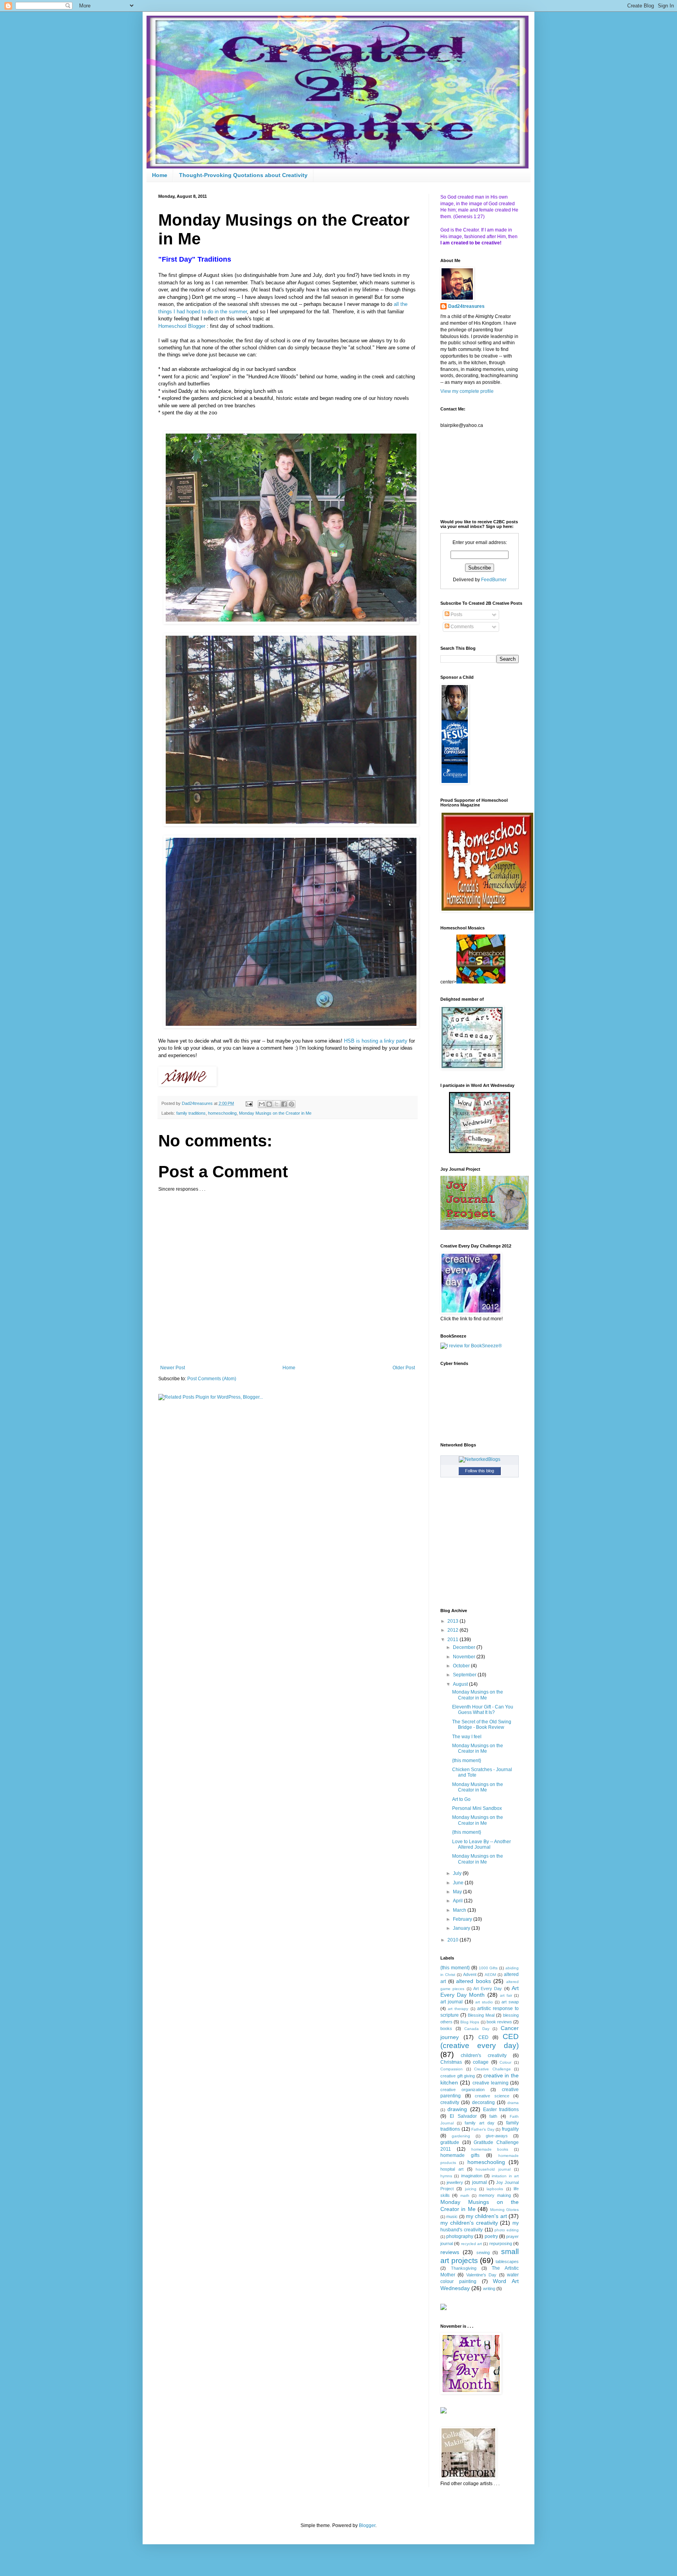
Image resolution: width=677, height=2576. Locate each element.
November (465, 1657)
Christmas (451, 2062)
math (465, 2195)
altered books (473, 1981)
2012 (453, 1630)
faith (493, 2116)
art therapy (458, 2009)
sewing (483, 2252)
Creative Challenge (492, 2069)
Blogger (367, 2525)
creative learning (491, 2083)
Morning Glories (504, 2210)
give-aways (497, 2136)
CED (483, 2037)
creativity (450, 2102)
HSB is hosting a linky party (376, 1041)
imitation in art (505, 2176)
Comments (462, 627)
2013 (453, 1621)
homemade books (490, 2149)
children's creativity (483, 2055)
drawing (457, 2109)
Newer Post (173, 1368)
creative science (492, 2096)
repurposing (501, 2243)
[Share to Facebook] (284, 1104)
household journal (493, 2169)
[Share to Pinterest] (291, 1104)
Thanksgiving (464, 2268)
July (458, 1873)
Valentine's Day (481, 2275)
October (462, 1666)
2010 (453, 1940)
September (465, 1675)
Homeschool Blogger (182, 326)
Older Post (404, 1368)
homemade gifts (460, 2155)
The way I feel (467, 1737)
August (461, 1684)
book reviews (499, 2022)
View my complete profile (467, 391)
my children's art (486, 2216)
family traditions (191, 1113)
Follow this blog (480, 1471)
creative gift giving (458, 2076)
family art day (479, 2123)
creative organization (462, 2090)
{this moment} (467, 1761)
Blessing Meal (481, 2015)
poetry (491, 2236)
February (463, 1919)
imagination (472, 2176)
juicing (471, 2189)
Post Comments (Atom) (212, 1379)
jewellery (455, 2182)
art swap (510, 2002)
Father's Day (483, 2129)
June (459, 1883)
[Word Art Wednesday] (480, 1152)
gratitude (450, 2142)
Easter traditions (501, 2110)
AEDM (490, 1975)
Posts (456, 615)
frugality (510, 2129)
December (465, 1647)
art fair (506, 1995)
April (458, 1901)
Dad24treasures (466, 306)
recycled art (472, 2244)
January (462, 1928)
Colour (505, 2062)
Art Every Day (488, 1988)
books (446, 2028)
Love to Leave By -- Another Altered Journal (482, 1844)
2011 (453, 1640)
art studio (484, 2002)
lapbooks (495, 2189)
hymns (446, 2176)
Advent (470, 1974)
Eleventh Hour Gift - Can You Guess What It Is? (483, 1710)
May (458, 1892)
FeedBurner (494, 580)
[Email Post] (249, 1103)
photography (460, 2236)
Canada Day (477, 2029)
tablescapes (507, 2261)
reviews (450, 2252)
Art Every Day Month (480, 1992)
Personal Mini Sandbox (477, 1808)
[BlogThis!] (269, 1104)
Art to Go (461, 1799)
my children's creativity (469, 2223)
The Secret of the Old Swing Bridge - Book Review (482, 1725)
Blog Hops (470, 2022)
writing (489, 2289)
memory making (495, 2195)
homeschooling (222, 1113)
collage (481, 2062)
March (460, 1910)
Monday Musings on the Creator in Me (275, 1113)
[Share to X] (277, 1104)
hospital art (452, 2169)
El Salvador (463, 2116)
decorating (483, 2102)
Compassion (452, 2069)
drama (513, 2103)
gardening (461, 2136)
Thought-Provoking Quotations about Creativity (243, 175)
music (452, 2216)
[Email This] (262, 1104)
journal (480, 2182)
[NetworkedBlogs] (480, 1459)
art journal (452, 2002)
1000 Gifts (488, 1968)
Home (160, 175)
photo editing (507, 2230)
